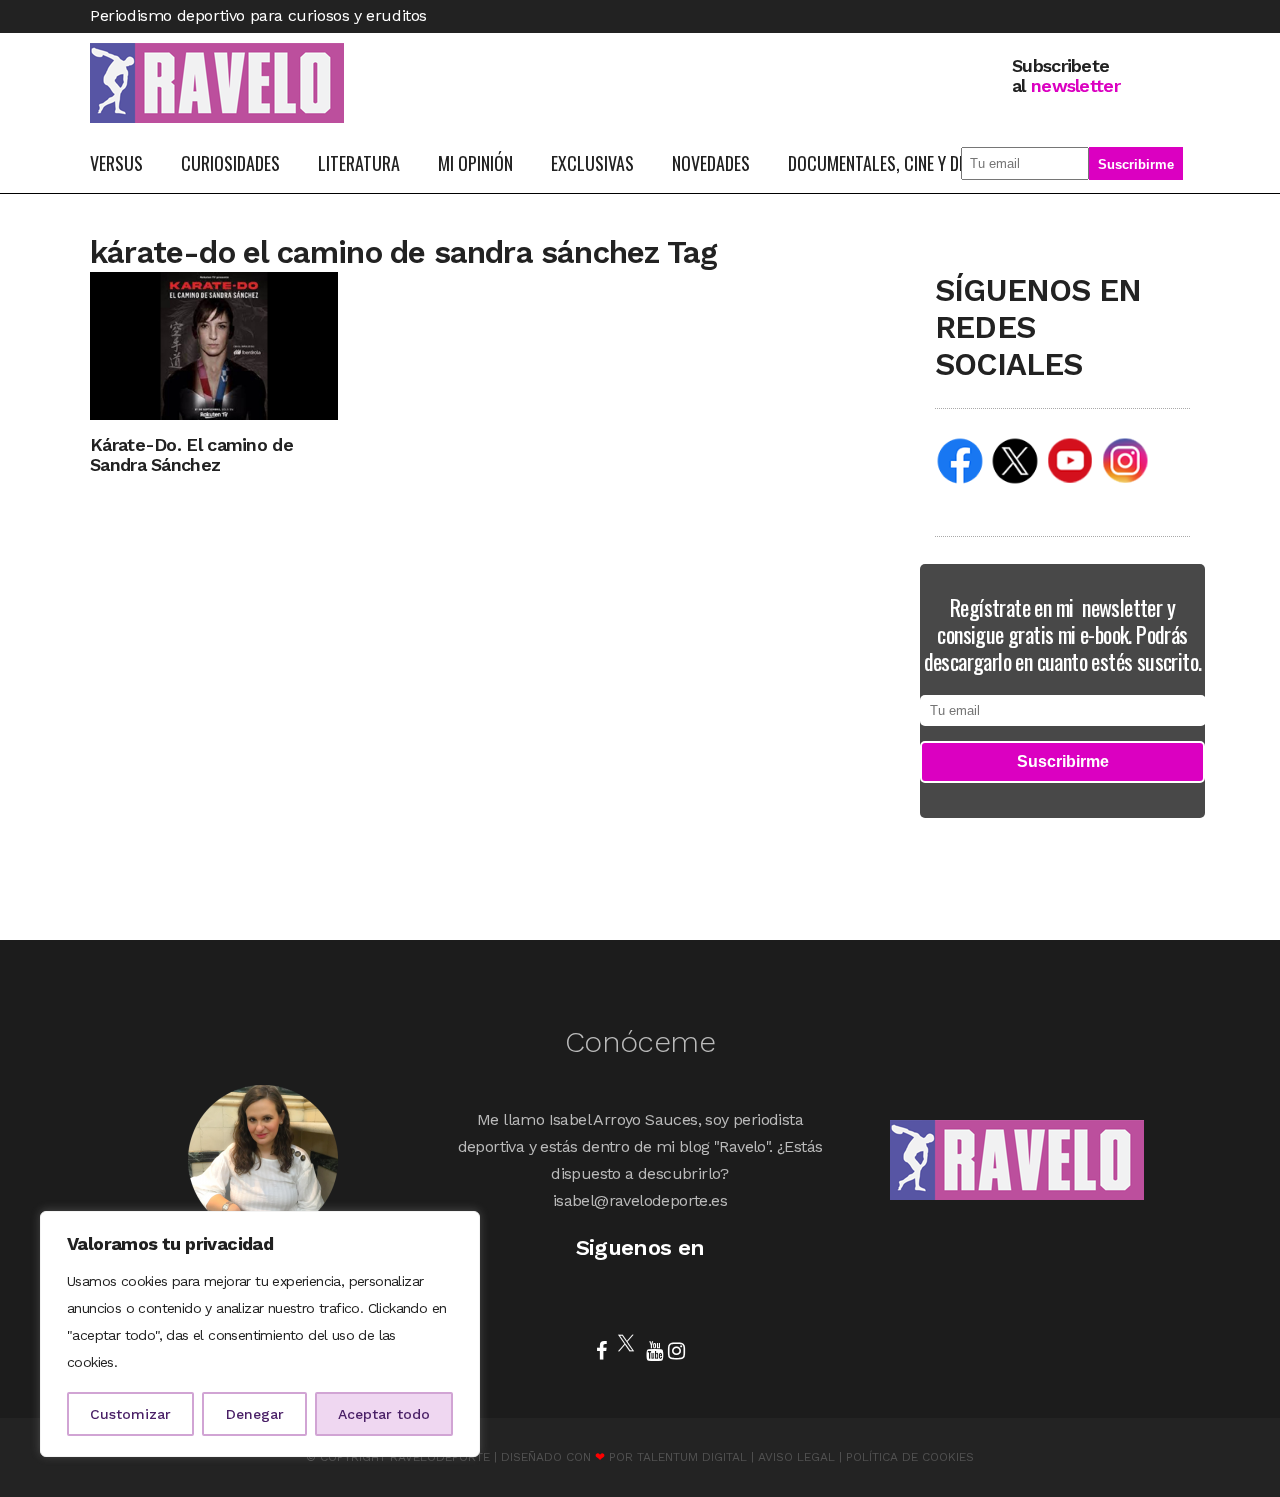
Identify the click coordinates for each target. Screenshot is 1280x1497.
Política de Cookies (910, 1457)
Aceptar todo (384, 1414)
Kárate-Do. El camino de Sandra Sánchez (191, 454)
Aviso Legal (796, 1457)
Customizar (130, 1414)
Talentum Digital (692, 1457)
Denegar (255, 1414)
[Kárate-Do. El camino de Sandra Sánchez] (214, 344)
